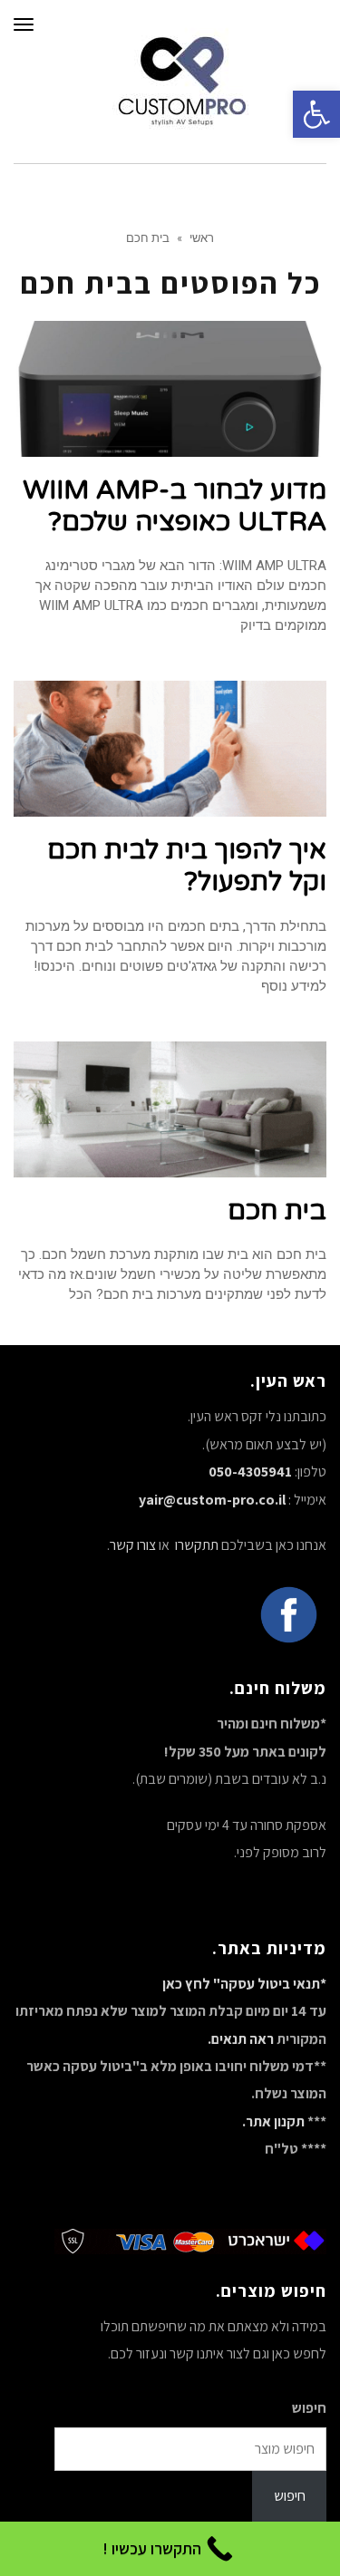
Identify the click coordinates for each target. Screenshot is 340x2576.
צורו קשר (133, 1545)
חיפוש (309, 2408)
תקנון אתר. (273, 2121)
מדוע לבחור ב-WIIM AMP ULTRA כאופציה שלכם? (175, 506)
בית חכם (277, 1211)
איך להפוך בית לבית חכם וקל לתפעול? (187, 866)
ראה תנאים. (241, 2039)
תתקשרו (195, 1545)
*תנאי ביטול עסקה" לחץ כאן (244, 1984)
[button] (316, 114)
